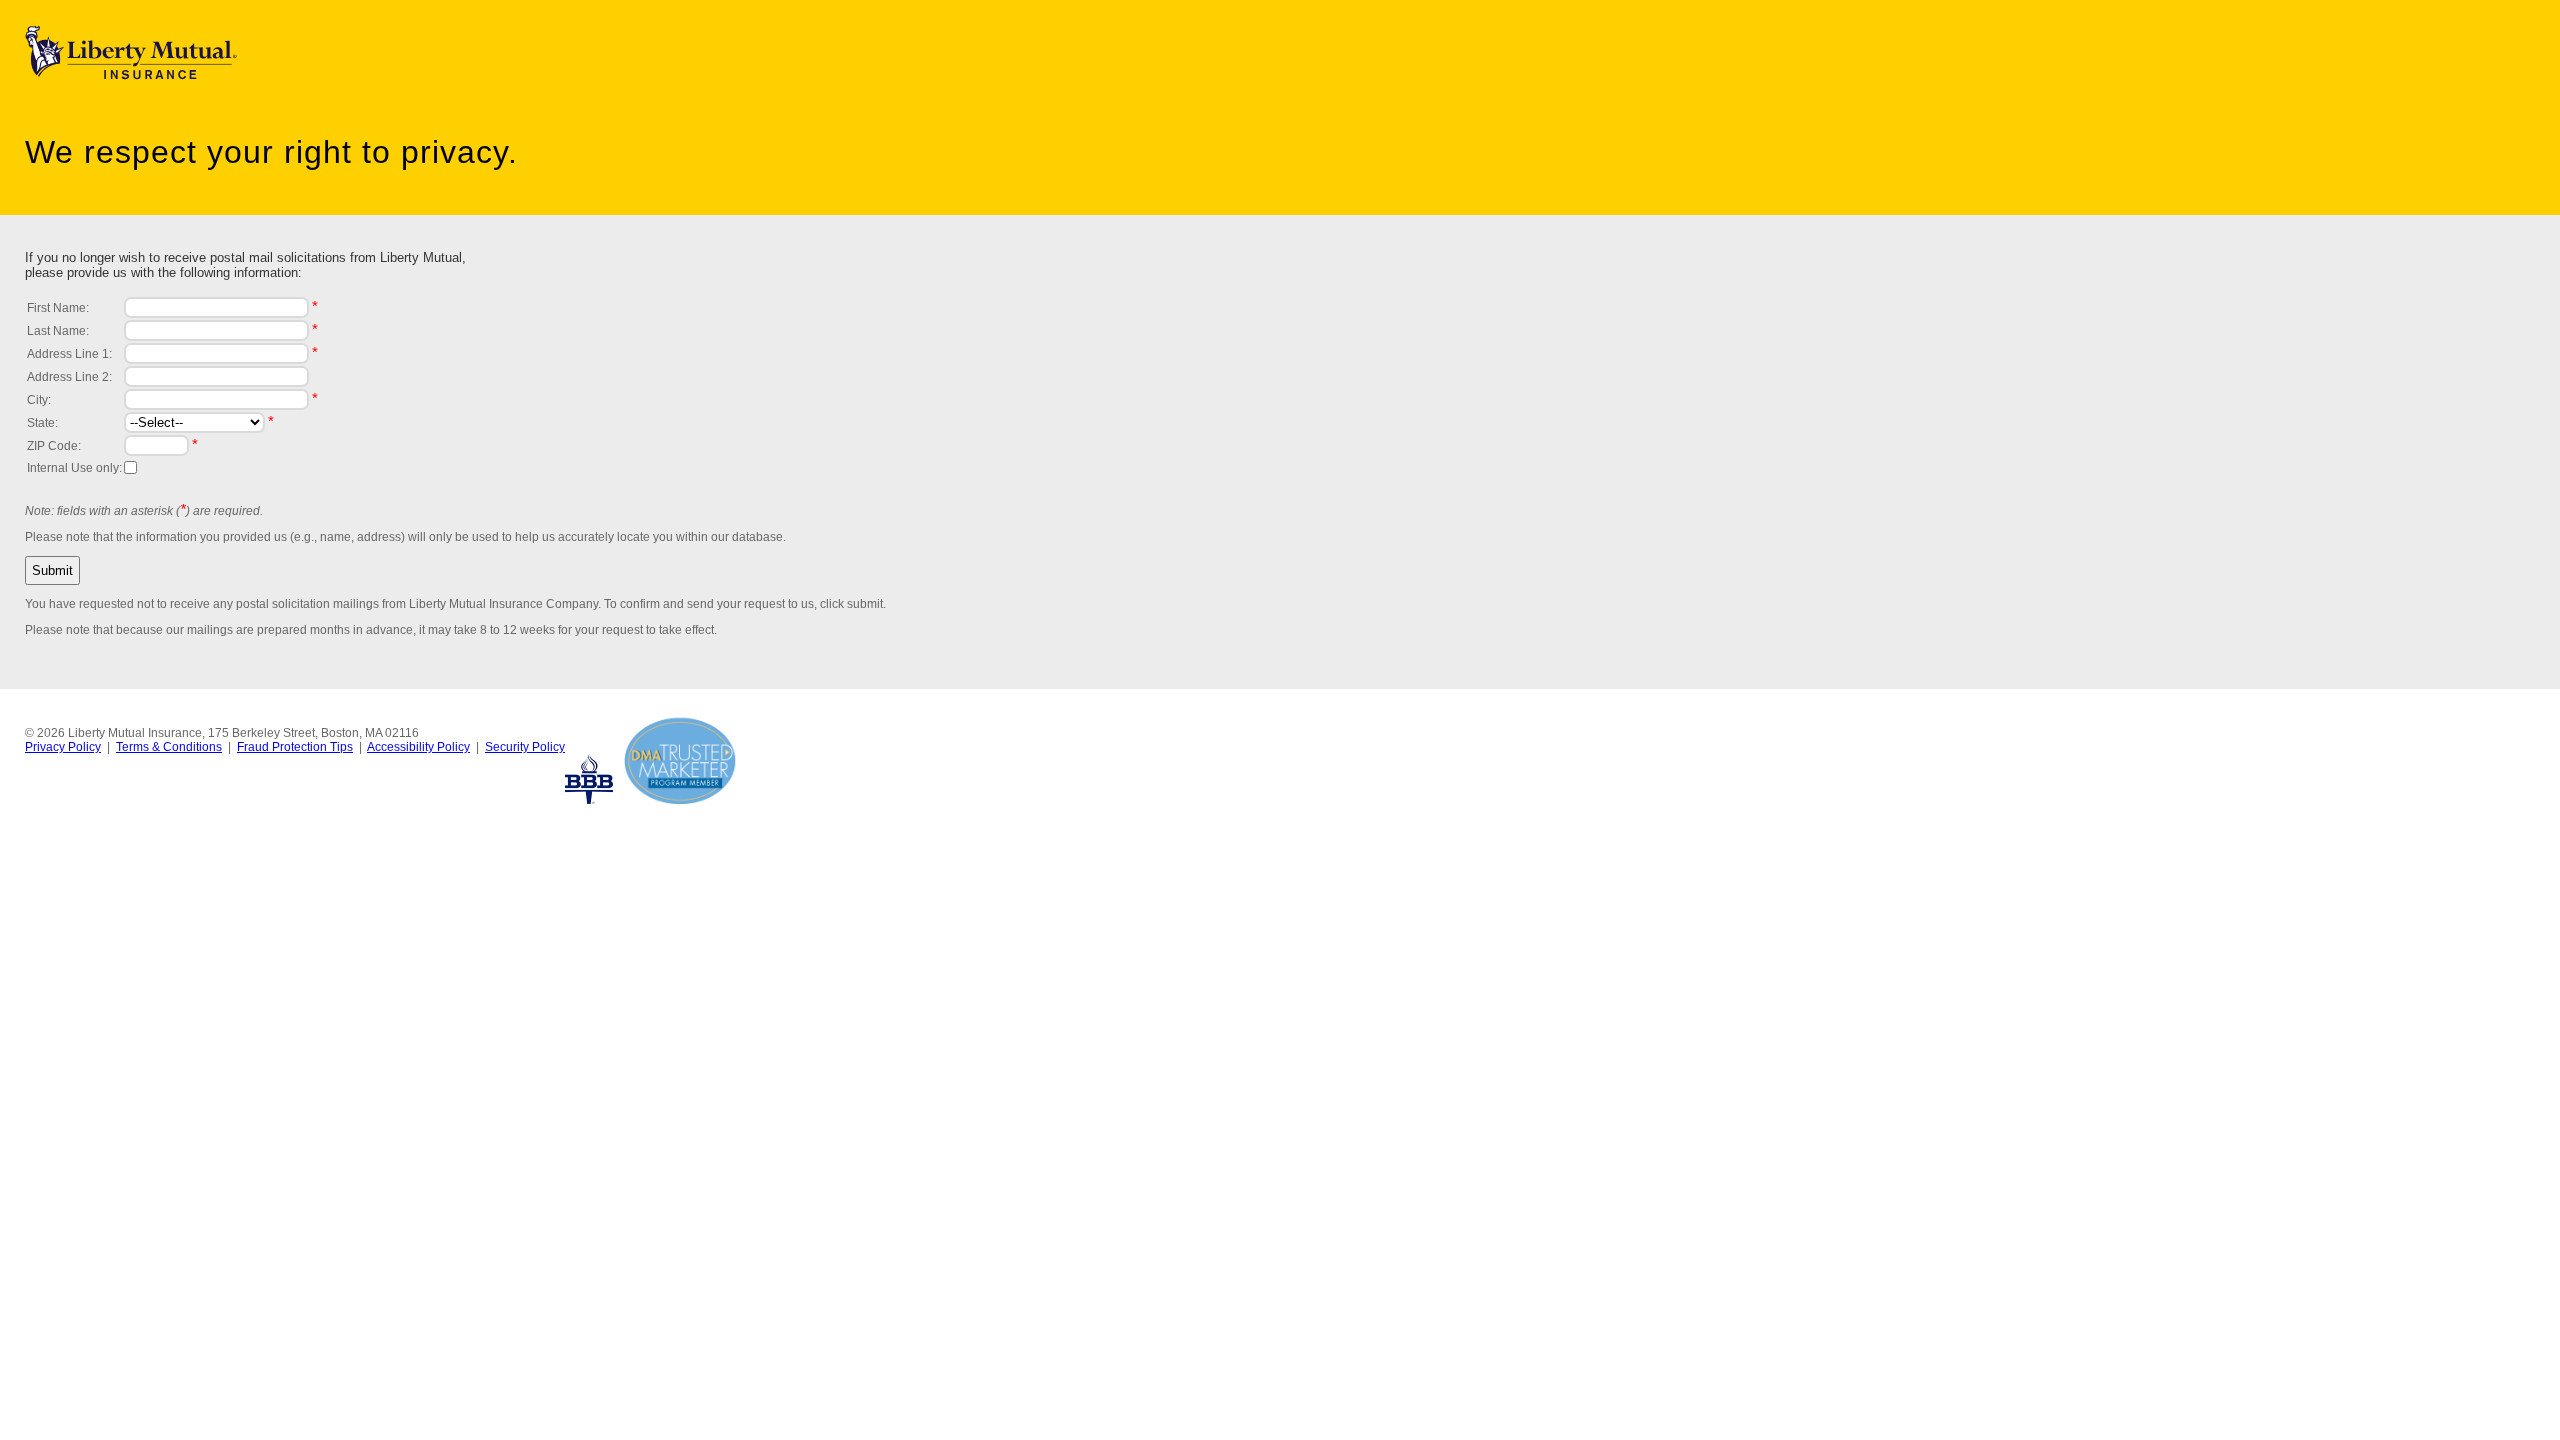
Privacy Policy (63, 747)
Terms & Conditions (169, 747)
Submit (52, 570)
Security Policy (525, 747)
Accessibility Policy (418, 747)
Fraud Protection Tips (295, 747)
